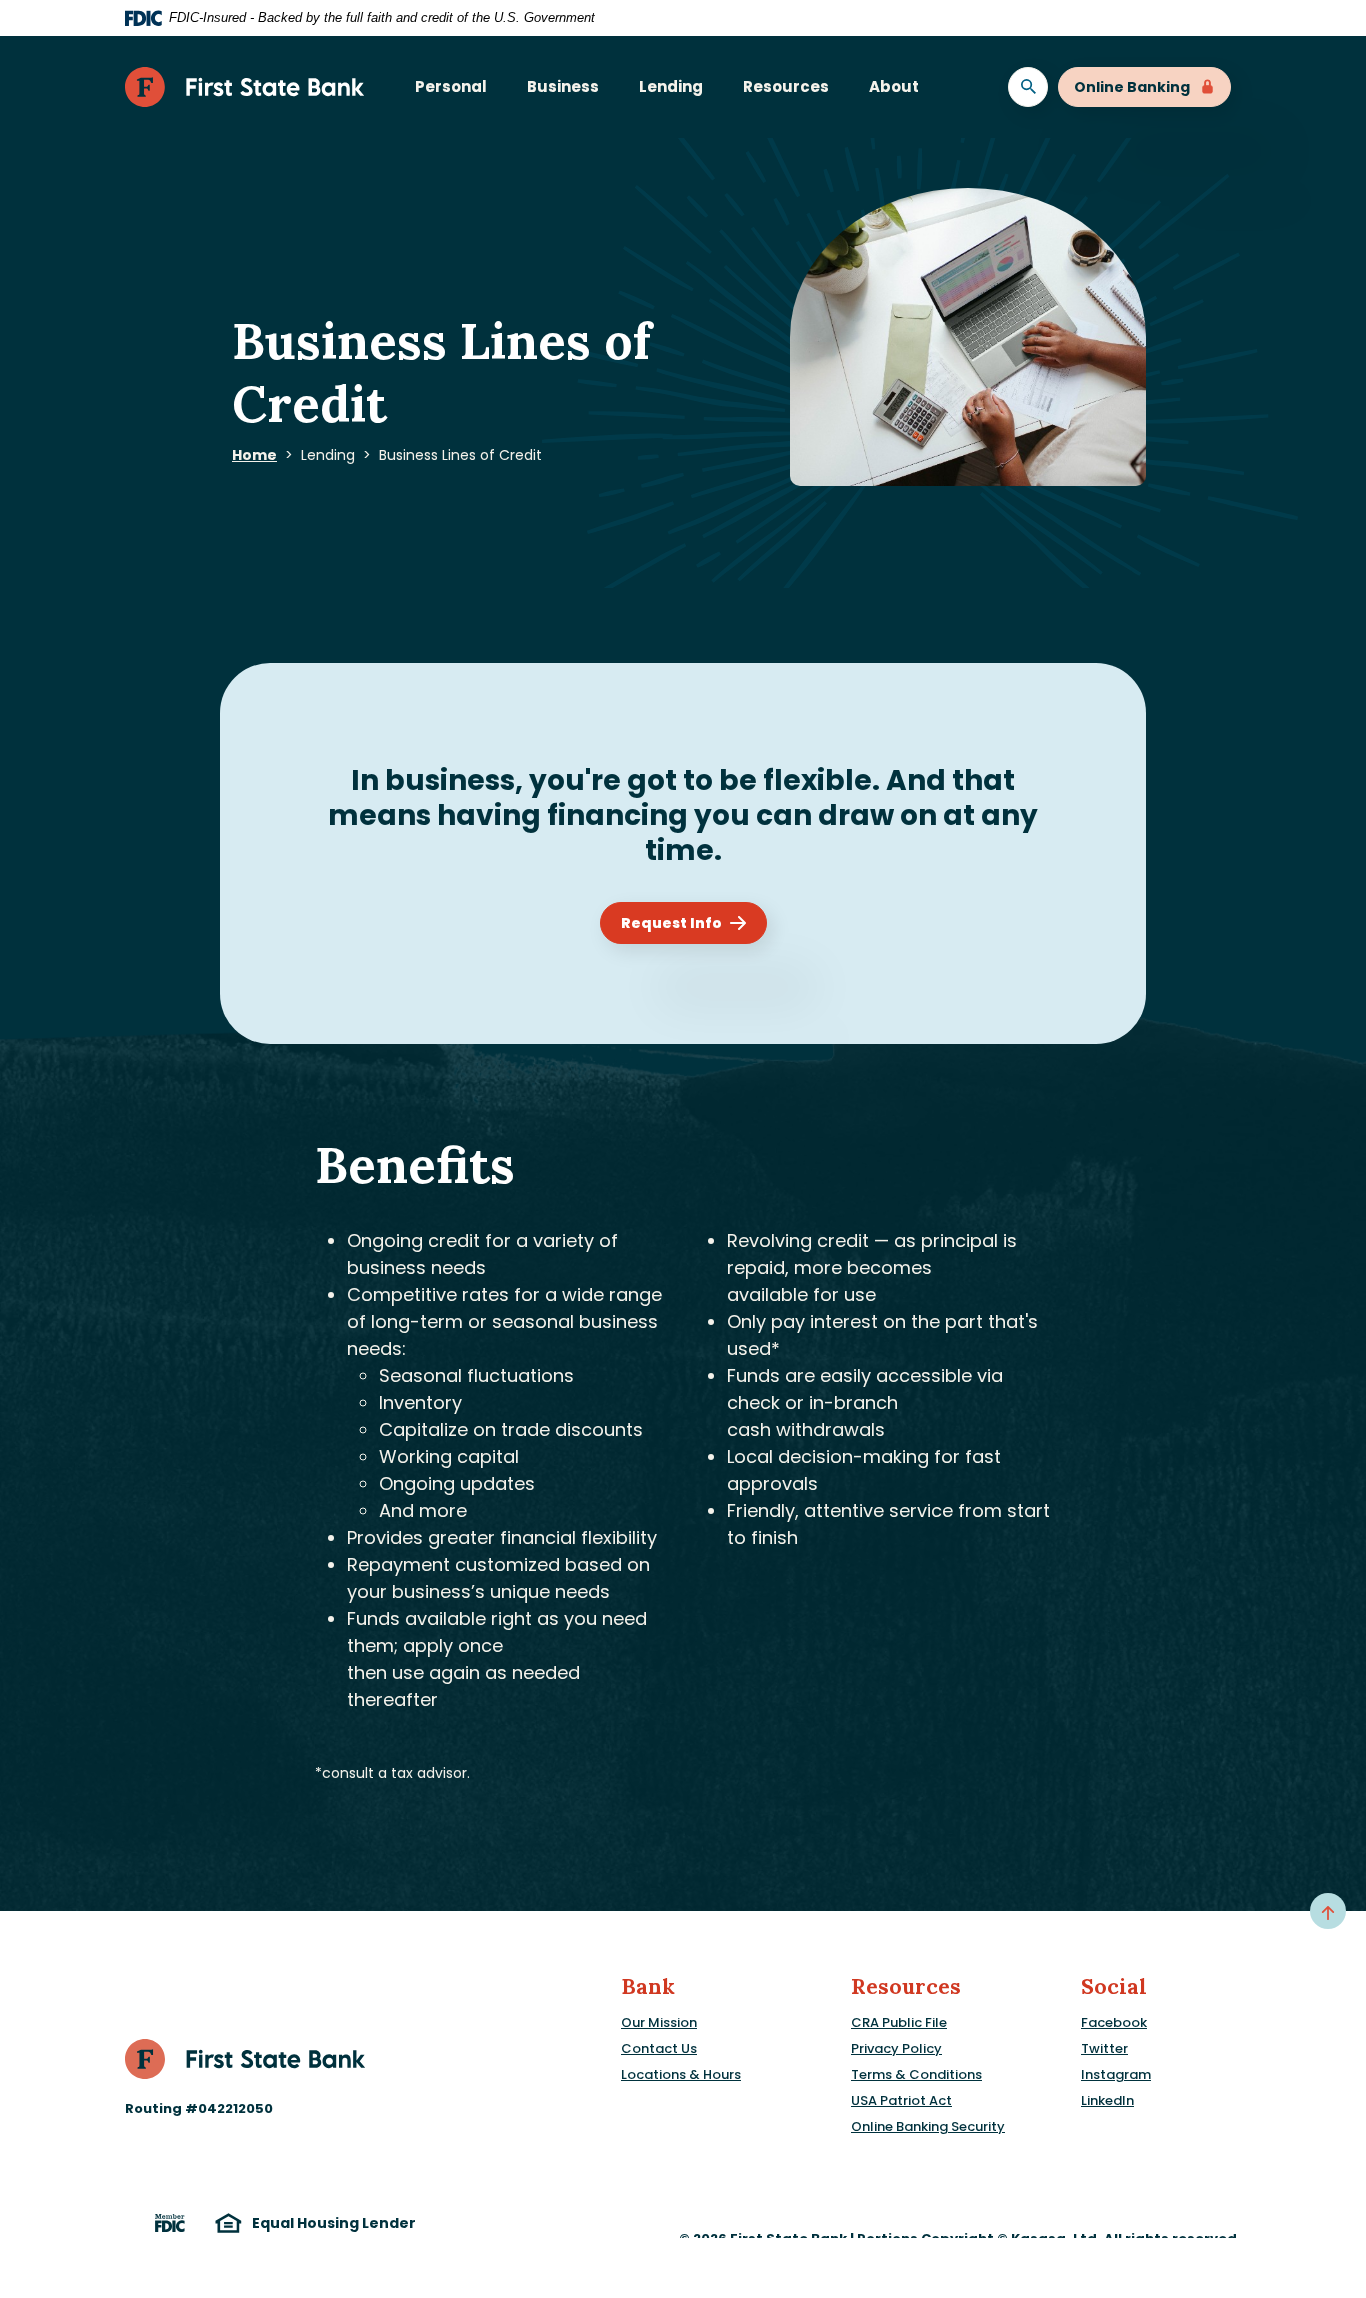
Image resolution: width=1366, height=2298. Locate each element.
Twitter (1104, 2048)
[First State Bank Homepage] (245, 2057)
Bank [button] (648, 1986)
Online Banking (1132, 87)
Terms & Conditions (916, 2074)
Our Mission (659, 2022)
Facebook (1114, 2022)
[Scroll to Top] (1328, 1911)
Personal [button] (451, 86)
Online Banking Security (928, 2126)
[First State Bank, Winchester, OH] (245, 87)
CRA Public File (899, 2022)
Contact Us (659, 2048)
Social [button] (1114, 1986)
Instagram (1116, 2074)
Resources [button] (786, 86)
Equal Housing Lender (334, 2223)
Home (254, 455)
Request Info (671, 923)
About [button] (894, 86)
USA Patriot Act (901, 2100)
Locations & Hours (681, 2074)
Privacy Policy (896, 2048)
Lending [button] (671, 86)
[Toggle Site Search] (1028, 87)
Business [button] (563, 86)
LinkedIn (1107, 2100)
